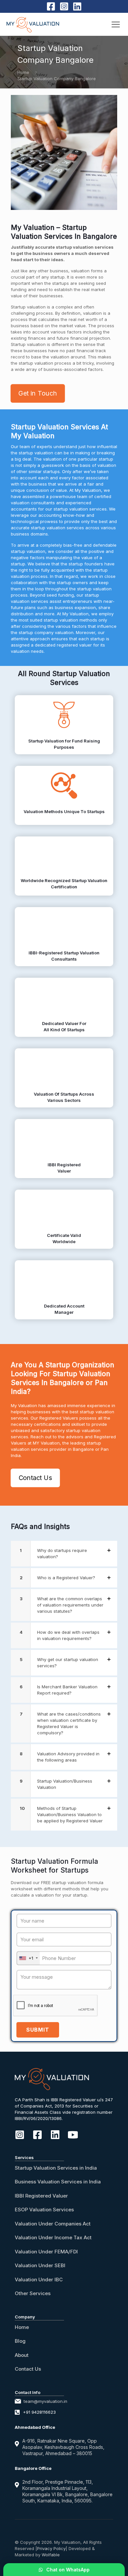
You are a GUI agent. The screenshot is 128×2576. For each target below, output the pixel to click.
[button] (64, 1554)
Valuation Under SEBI (40, 2265)
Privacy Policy (51, 2548)
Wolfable (51, 2555)
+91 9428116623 (39, 2412)
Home (23, 72)
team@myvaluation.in (45, 2401)
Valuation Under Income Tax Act (53, 2237)
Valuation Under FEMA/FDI (46, 2252)
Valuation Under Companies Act (53, 2224)
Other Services (33, 2293)
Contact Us (28, 2369)
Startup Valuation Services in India (56, 2168)
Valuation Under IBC (39, 2280)
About (22, 2355)
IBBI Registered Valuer (41, 2196)
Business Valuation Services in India (58, 2182)
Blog (20, 2341)
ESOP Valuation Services (44, 2210)
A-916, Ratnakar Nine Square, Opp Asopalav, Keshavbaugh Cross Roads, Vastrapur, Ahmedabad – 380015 (63, 2447)
